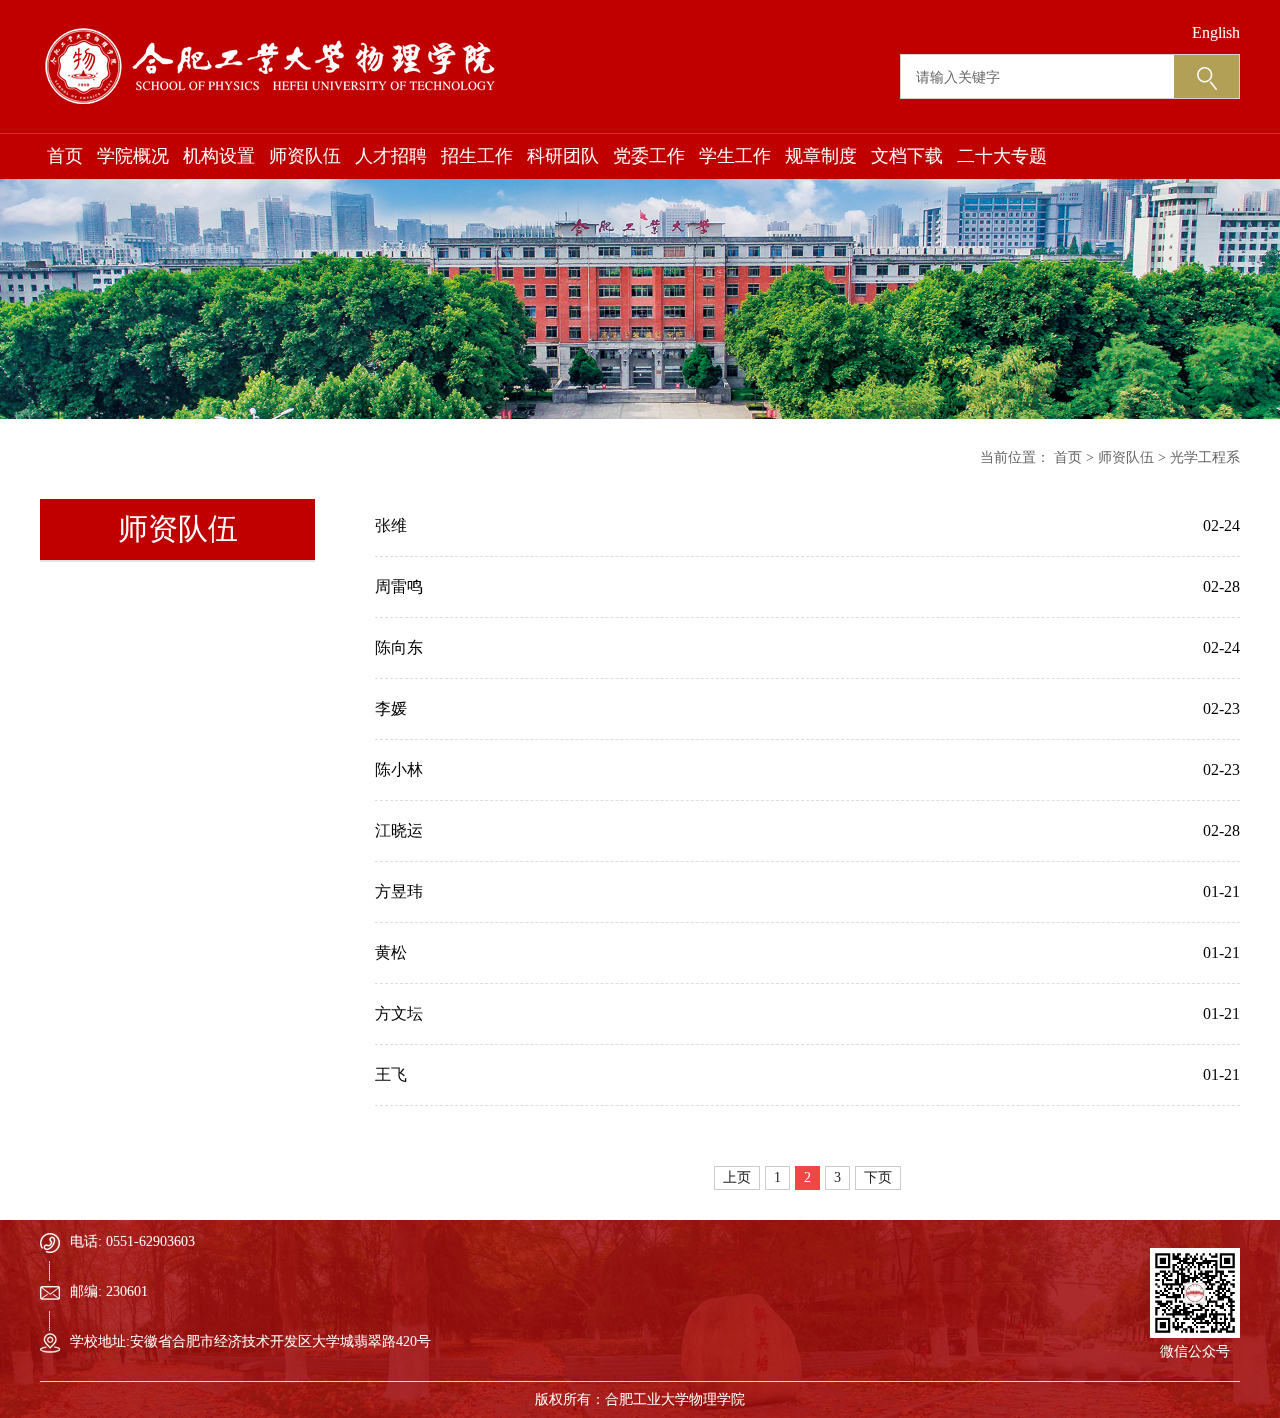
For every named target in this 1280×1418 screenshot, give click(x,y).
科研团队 (563, 156)
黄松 (391, 952)
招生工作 (477, 156)
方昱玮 (399, 891)
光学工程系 (1205, 457)
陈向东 (399, 647)
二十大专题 (1002, 156)
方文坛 (399, 1013)
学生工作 (735, 156)
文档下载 (907, 156)
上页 (737, 1177)
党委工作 (649, 156)
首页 (65, 156)
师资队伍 (305, 156)
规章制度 (821, 156)
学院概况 (133, 156)
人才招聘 (391, 156)
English (1216, 32)
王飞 (391, 1074)
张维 (391, 525)
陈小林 (399, 769)
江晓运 (399, 830)
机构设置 (219, 156)
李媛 (391, 708)
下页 (878, 1177)
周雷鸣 (399, 586)
